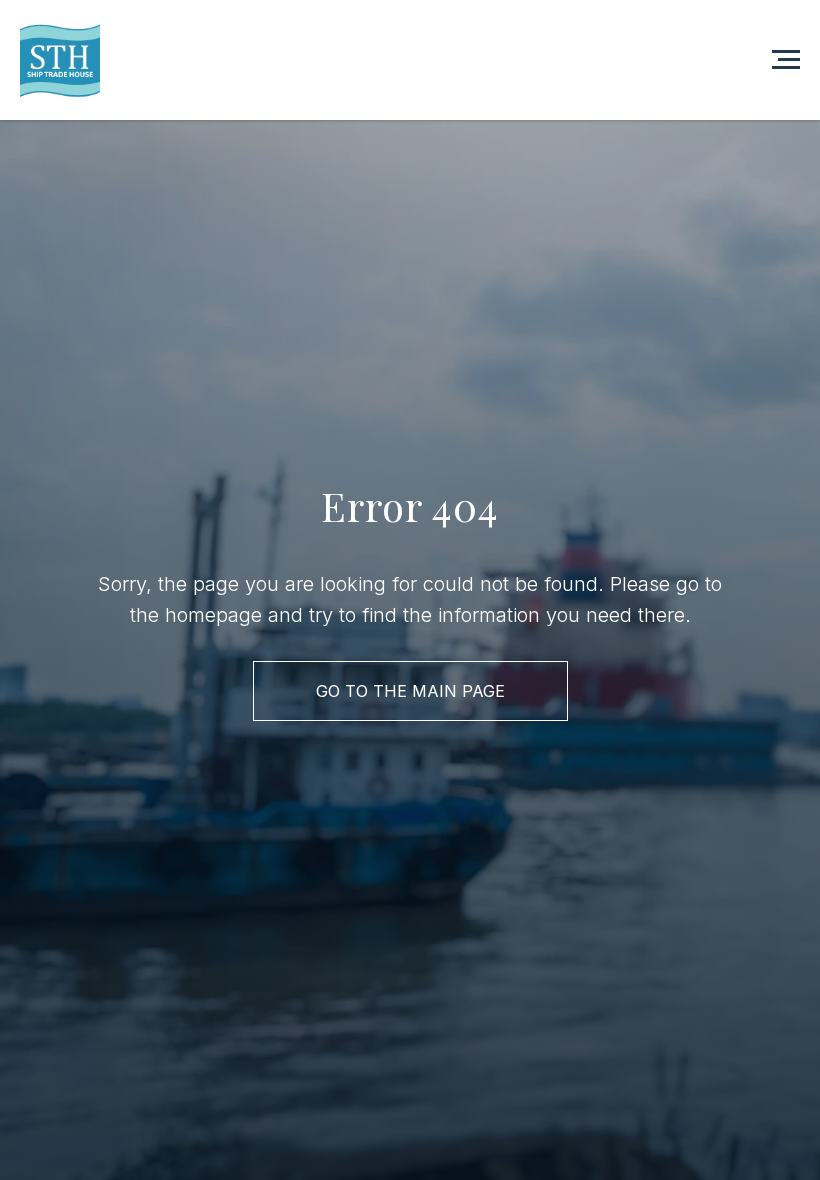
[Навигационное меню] (786, 60)
